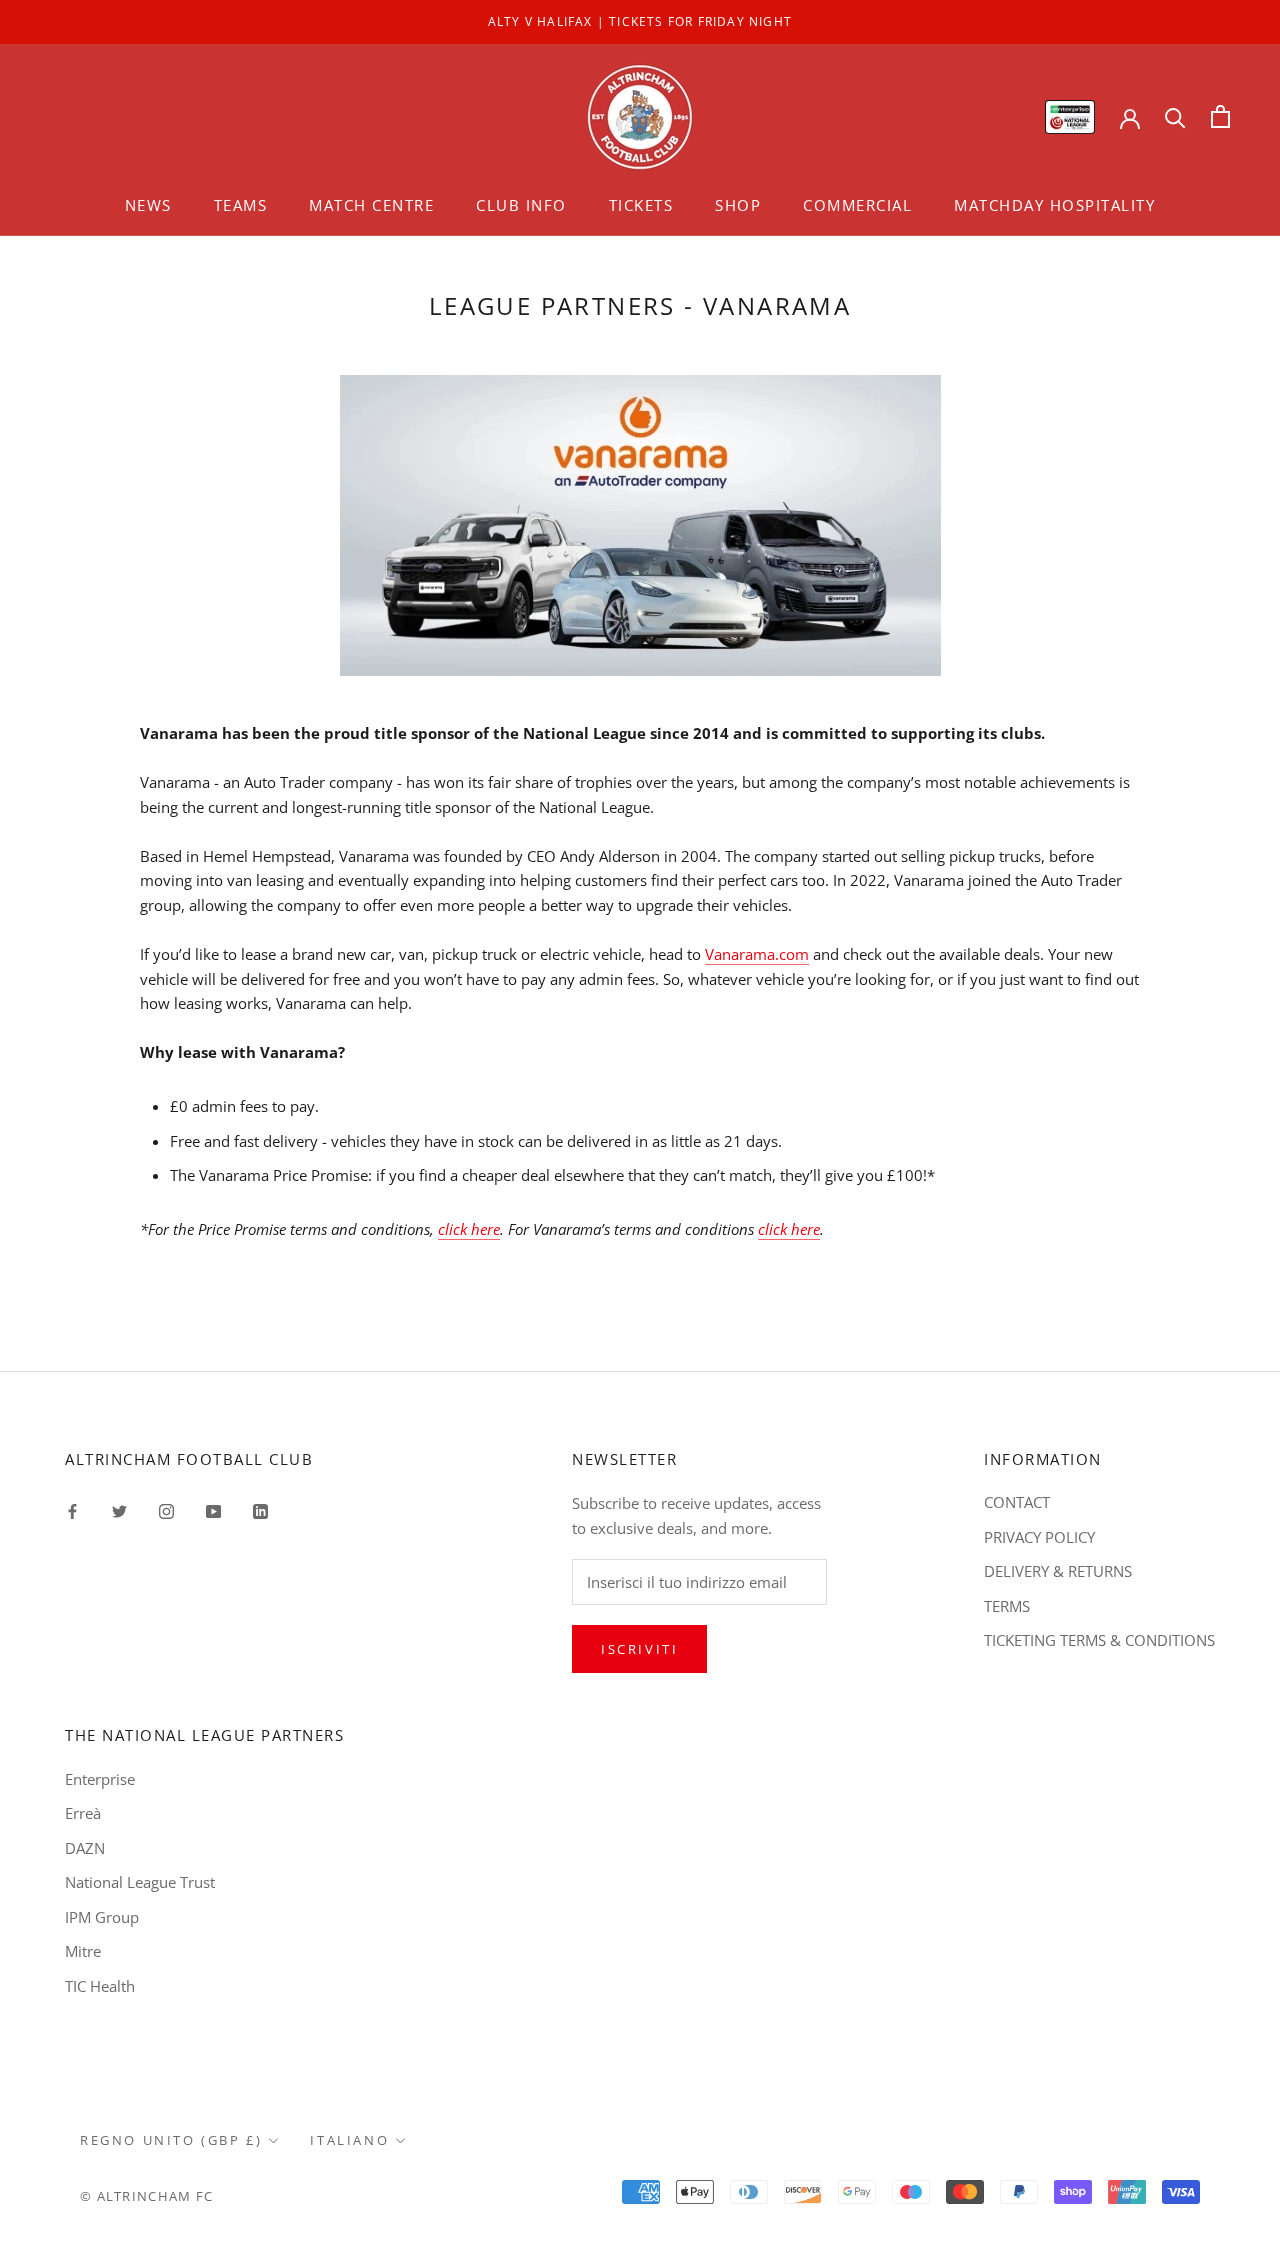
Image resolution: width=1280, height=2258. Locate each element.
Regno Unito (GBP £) (171, 2140)
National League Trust (140, 1882)
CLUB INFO (521, 205)
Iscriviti (639, 1649)
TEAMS (241, 205)
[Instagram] (166, 1509)
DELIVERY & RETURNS (1058, 1571)
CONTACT (1017, 1502)
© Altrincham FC (147, 2196)
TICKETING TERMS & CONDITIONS (1099, 1640)
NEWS (148, 205)
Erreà (83, 1813)
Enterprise (100, 1779)
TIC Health (100, 1986)
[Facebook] (72, 1509)
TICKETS (641, 205)
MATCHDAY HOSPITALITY (1054, 205)
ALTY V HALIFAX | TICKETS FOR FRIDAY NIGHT (640, 21)
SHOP (738, 205)
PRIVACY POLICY (1039, 1537)
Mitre (83, 1951)
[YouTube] (213, 1509)
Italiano (349, 2140)
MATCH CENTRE (371, 205)
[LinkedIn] (260, 1509)
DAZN (85, 1848)
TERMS (1007, 1606)
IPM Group (102, 1917)
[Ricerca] (1175, 116)
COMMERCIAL (857, 205)
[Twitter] (119, 1509)
